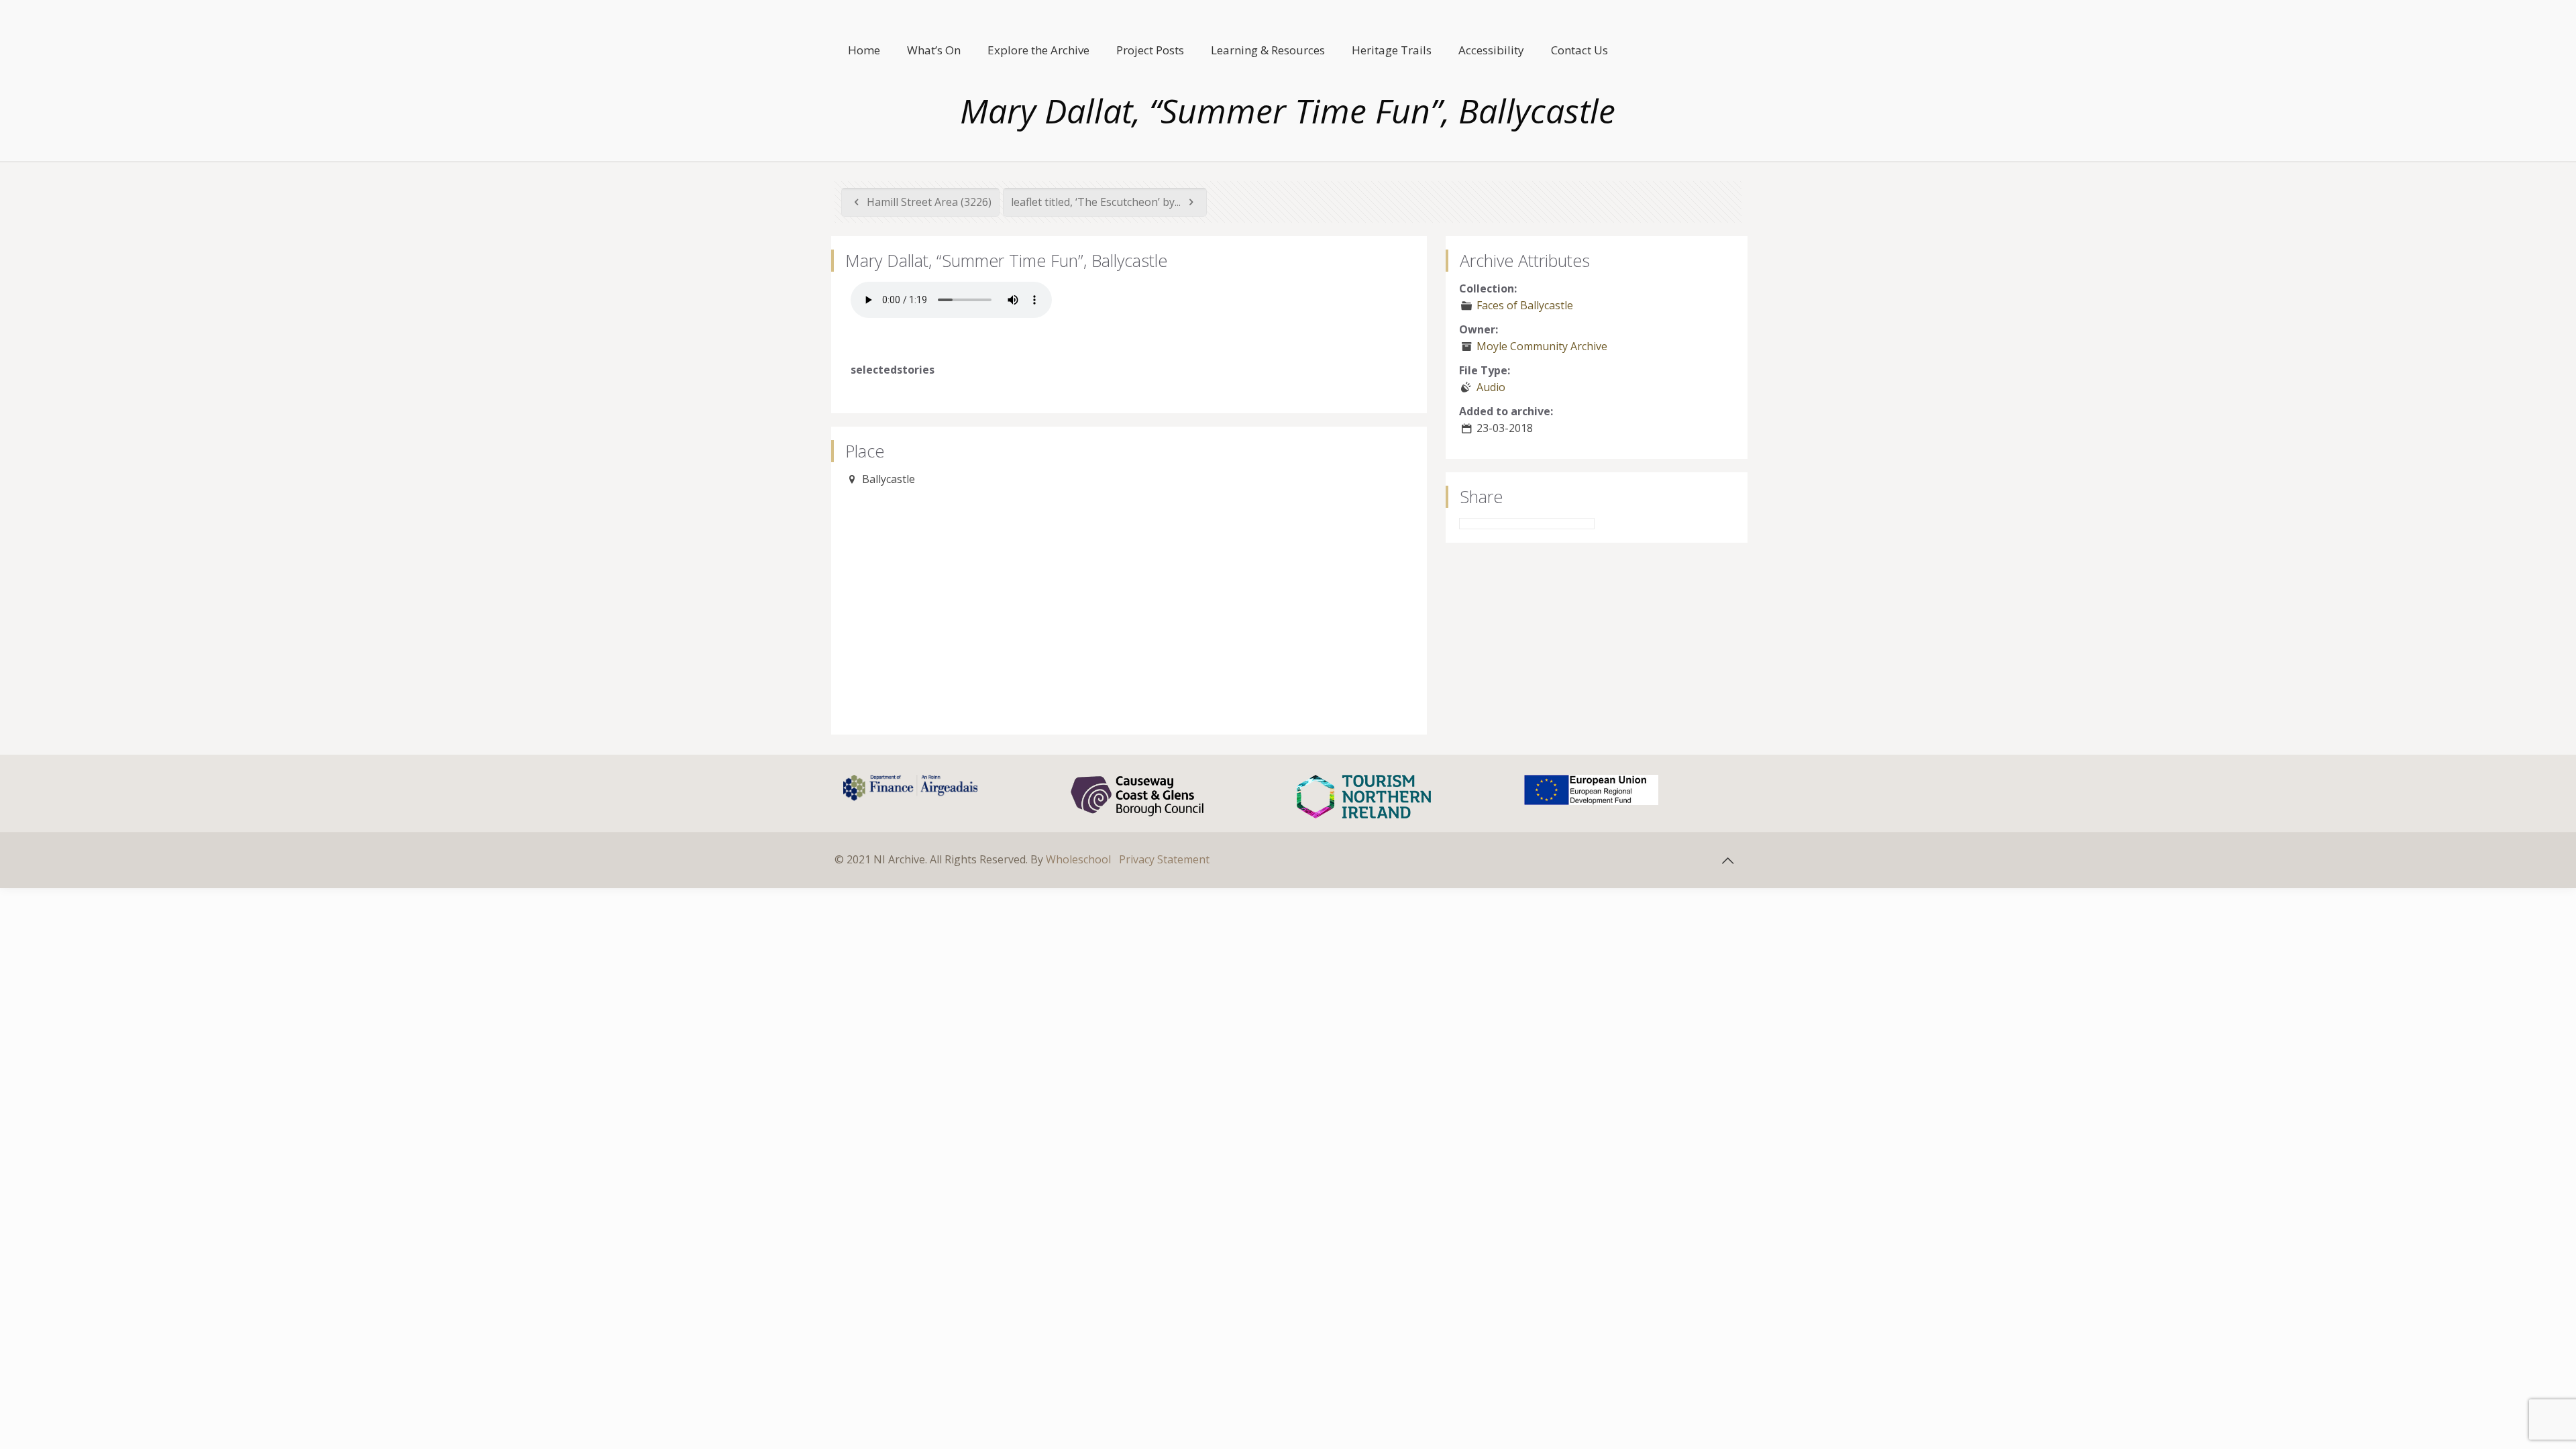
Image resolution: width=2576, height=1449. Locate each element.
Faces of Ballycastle (1525, 305)
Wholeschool (1078, 859)
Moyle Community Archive (1542, 346)
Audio (1491, 387)
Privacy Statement (1164, 859)
